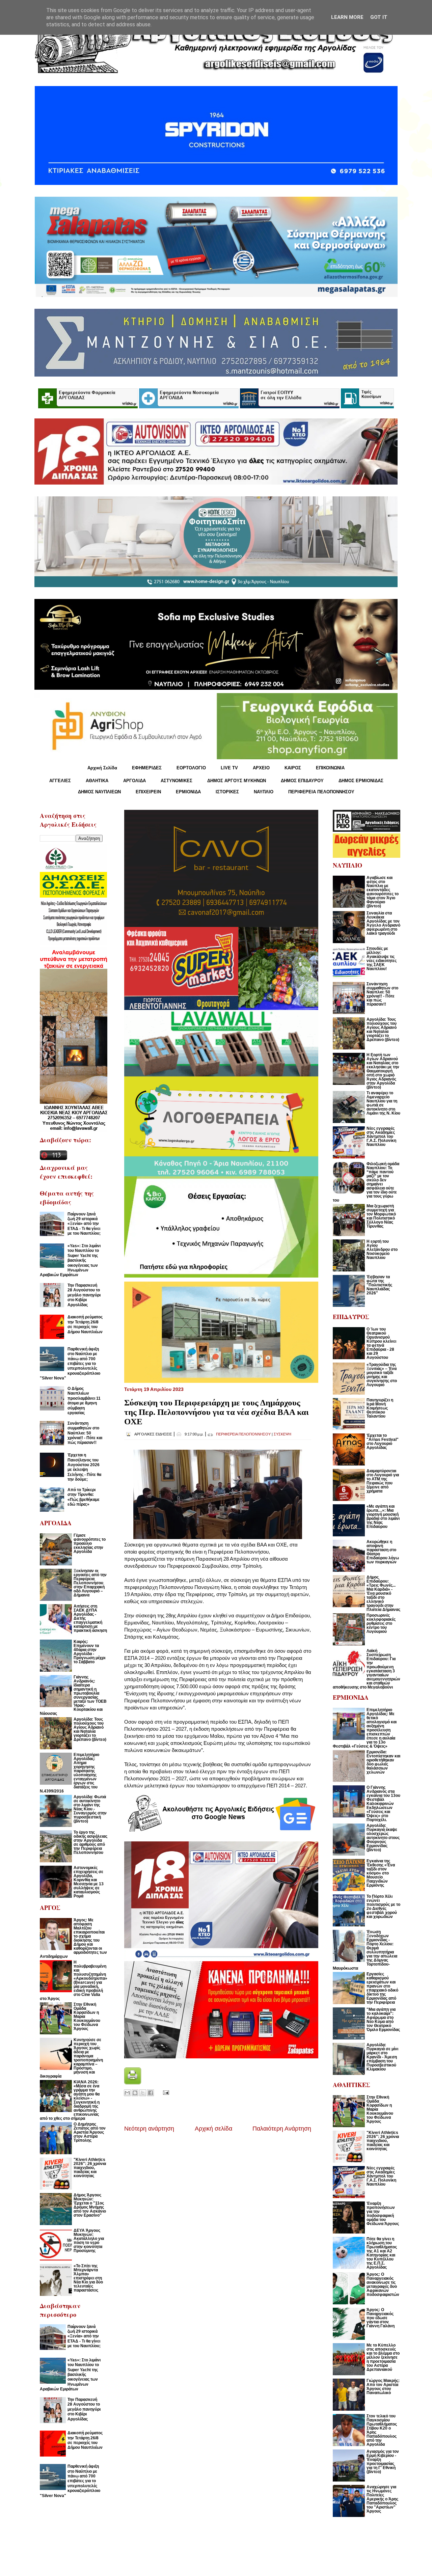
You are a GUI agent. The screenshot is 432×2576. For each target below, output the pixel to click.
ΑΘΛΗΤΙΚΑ (97, 781)
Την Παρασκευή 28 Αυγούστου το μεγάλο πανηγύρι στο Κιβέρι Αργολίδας (84, 1295)
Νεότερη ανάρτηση (149, 2129)
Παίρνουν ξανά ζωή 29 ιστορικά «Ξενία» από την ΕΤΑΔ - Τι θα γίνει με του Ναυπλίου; (84, 1224)
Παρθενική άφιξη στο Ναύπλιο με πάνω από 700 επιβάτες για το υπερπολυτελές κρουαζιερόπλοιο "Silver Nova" (70, 1364)
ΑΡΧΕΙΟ (261, 768)
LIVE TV (229, 768)
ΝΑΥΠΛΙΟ (264, 792)
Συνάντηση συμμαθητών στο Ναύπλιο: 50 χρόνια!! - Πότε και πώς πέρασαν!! (85, 1433)
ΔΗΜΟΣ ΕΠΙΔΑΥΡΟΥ (302, 781)
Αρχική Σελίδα (102, 768)
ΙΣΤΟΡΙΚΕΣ (227, 792)
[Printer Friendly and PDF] (133, 2082)
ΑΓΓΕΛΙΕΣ (60, 781)
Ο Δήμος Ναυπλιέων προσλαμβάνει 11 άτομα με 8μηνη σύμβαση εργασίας (84, 1401)
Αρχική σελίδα (213, 2129)
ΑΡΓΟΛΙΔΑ (134, 781)
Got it (379, 17)
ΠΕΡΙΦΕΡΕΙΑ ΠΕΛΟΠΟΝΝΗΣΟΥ (321, 792)
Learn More (347, 17)
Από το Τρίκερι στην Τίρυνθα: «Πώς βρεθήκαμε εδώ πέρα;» (84, 1497)
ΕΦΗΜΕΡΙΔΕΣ (147, 768)
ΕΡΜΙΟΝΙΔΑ (188, 792)
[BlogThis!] (135, 2093)
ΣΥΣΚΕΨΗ (282, 1434)
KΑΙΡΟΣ (293, 768)
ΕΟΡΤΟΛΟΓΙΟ (191, 768)
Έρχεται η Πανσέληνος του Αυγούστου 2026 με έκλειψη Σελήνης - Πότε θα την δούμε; (84, 1467)
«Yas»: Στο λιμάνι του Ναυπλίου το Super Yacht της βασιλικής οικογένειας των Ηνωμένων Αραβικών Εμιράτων (70, 1260)
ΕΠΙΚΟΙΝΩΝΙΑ (330, 768)
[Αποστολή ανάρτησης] (165, 2092)
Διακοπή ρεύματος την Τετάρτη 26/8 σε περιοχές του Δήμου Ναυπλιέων (85, 1324)
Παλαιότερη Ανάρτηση (282, 2129)
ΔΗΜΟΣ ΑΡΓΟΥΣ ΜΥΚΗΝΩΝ (237, 781)
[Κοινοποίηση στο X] (143, 2093)
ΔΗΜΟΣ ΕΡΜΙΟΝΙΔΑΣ (361, 781)
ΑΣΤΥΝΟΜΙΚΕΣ (177, 781)
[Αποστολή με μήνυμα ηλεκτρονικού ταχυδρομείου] (127, 2093)
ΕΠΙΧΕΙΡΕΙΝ (148, 792)
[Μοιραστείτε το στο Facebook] (151, 2093)
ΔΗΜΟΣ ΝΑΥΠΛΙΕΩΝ (99, 792)
